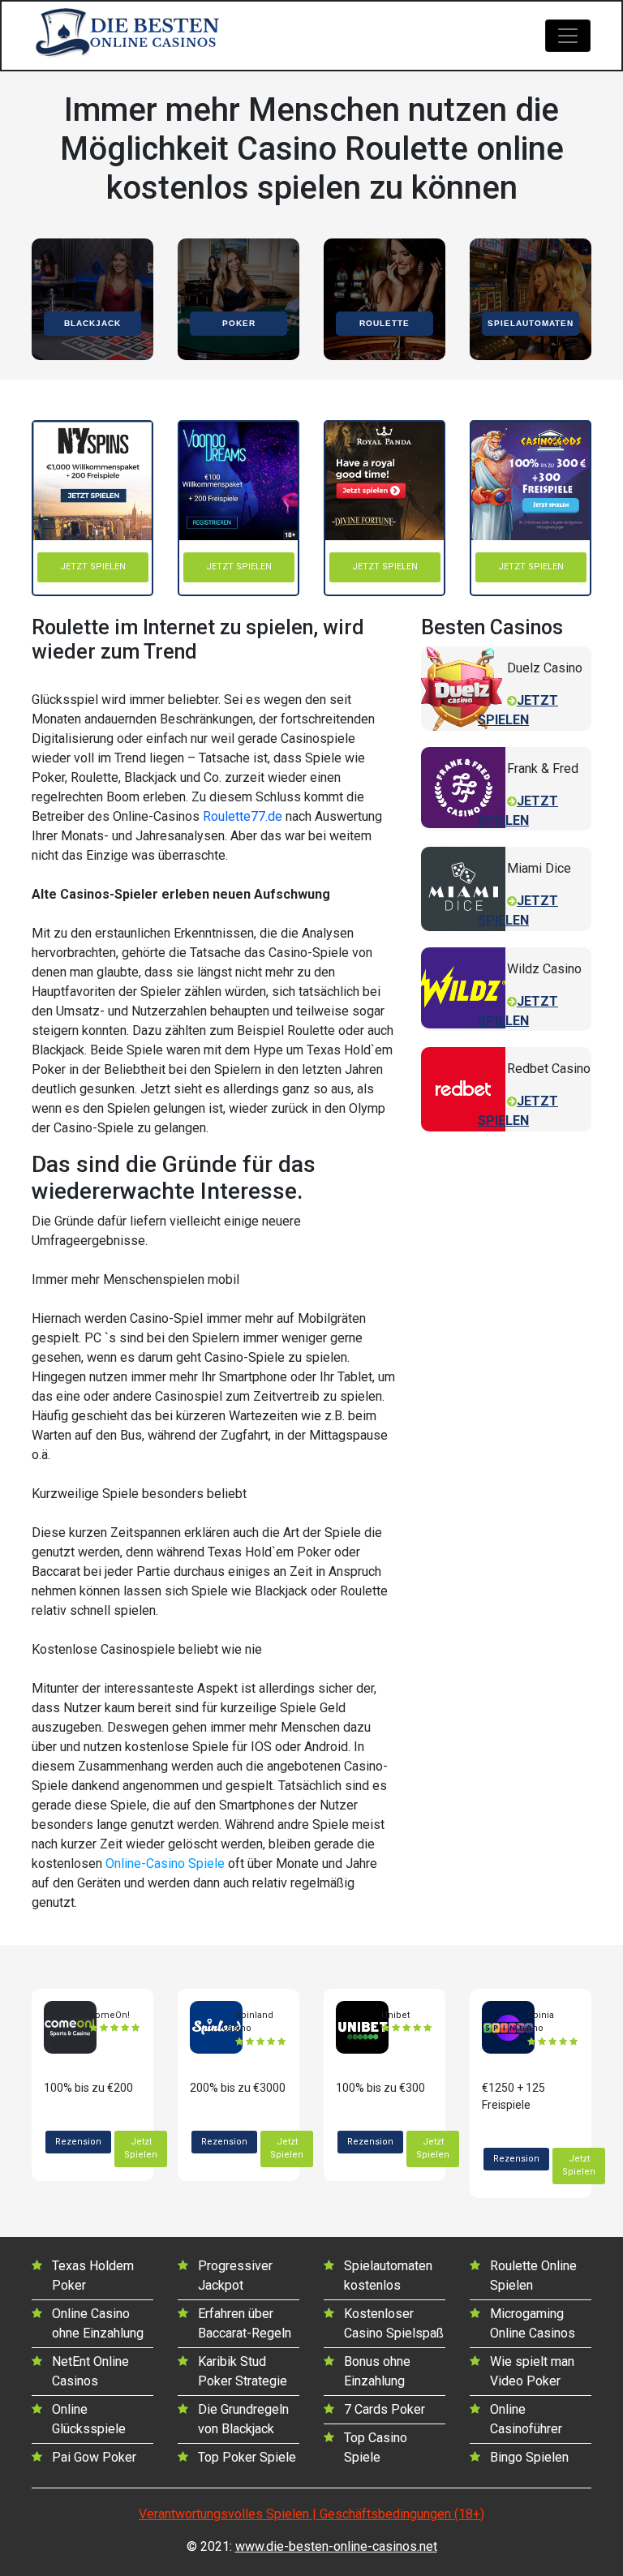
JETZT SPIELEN (93, 567)
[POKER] (238, 298)
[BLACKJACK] (92, 298)
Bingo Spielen (529, 2457)
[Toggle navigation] (568, 36)
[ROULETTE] (385, 298)
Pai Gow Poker (94, 2457)
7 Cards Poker (385, 2409)
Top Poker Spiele (247, 2457)
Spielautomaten (531, 323)
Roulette (385, 323)
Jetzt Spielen (141, 2149)
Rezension (78, 2142)
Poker (239, 323)
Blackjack (92, 323)
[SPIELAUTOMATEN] (531, 298)
